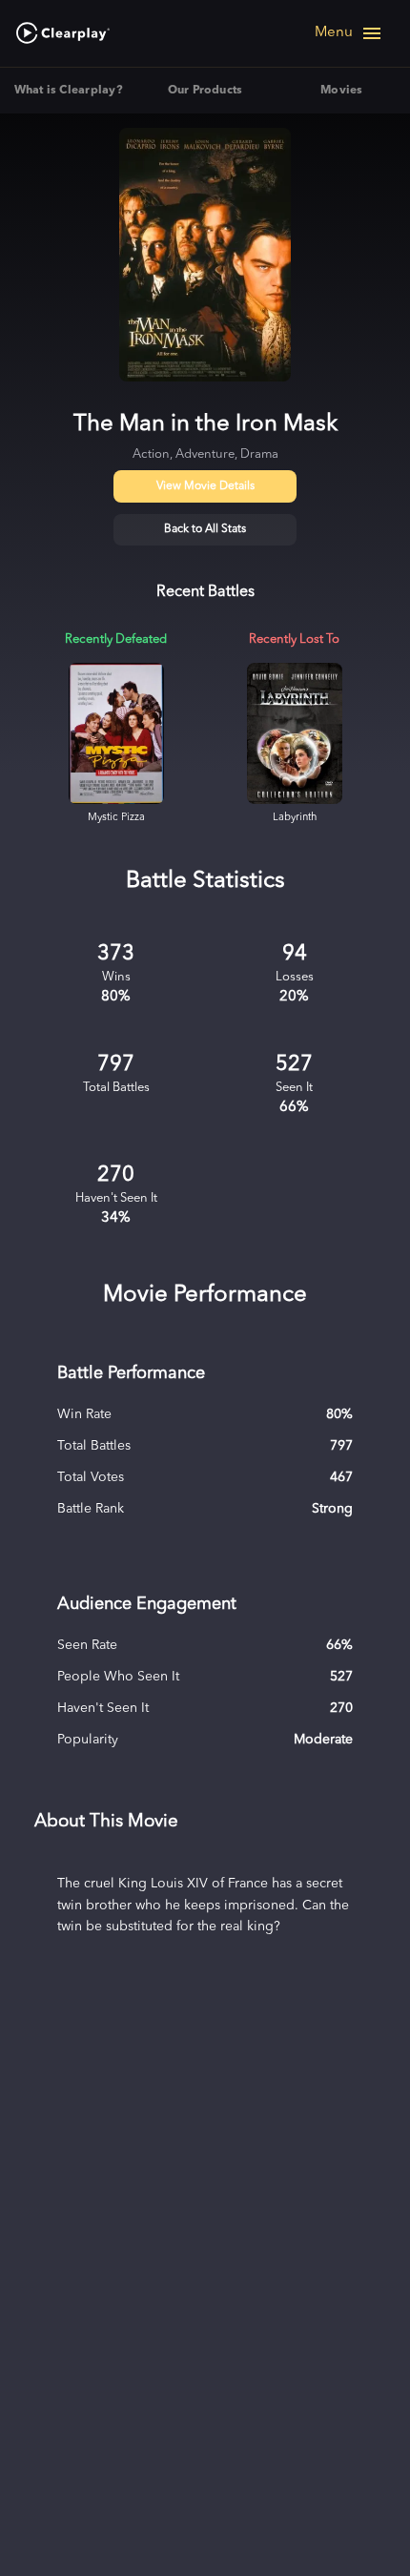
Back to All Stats (205, 529)
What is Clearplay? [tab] (69, 91)
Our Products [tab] (205, 91)
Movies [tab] (341, 91)
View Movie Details (205, 486)
